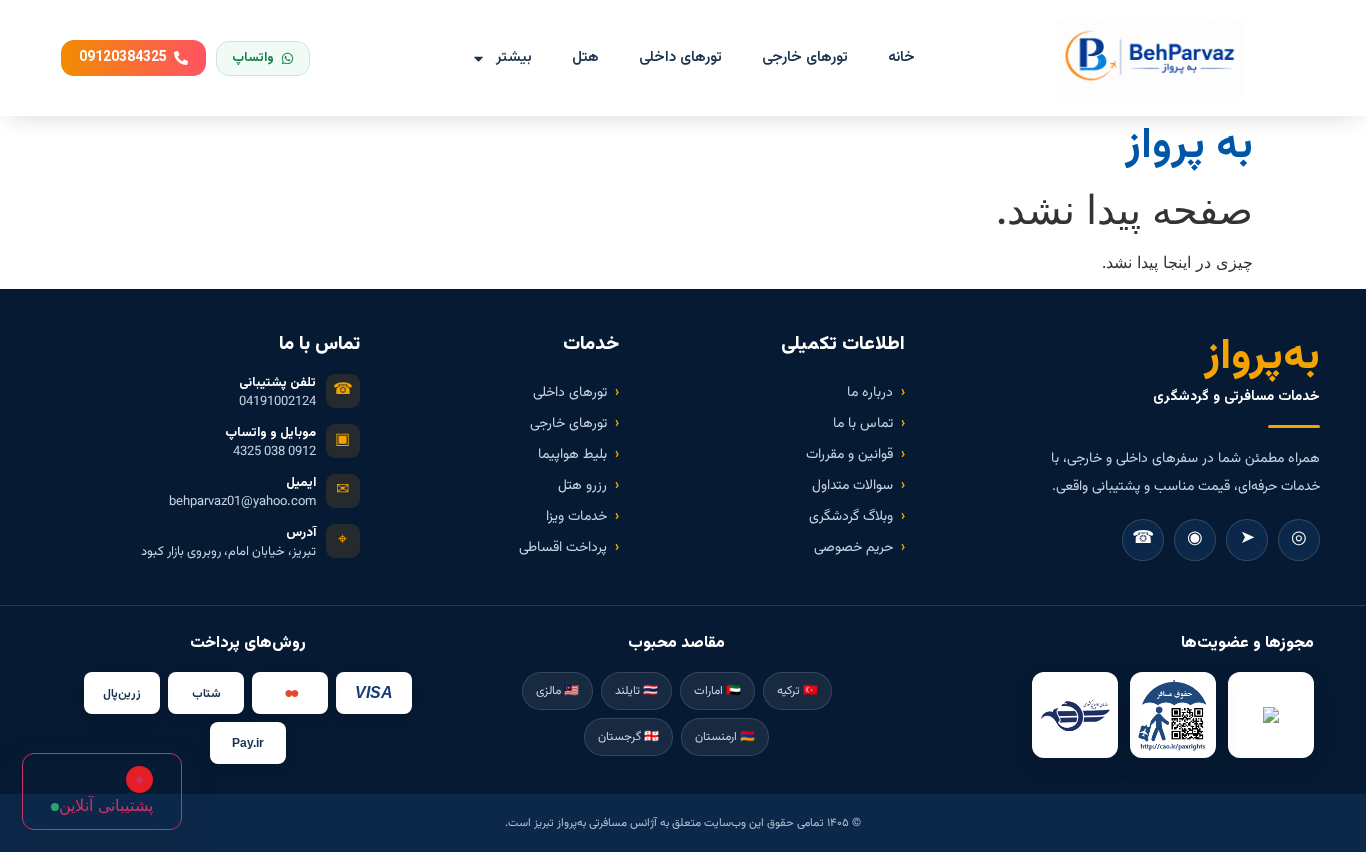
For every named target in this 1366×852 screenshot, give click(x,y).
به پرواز (1189, 147)
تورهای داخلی (680, 57)
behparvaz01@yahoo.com (242, 502)
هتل (585, 57)
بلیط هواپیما (572, 455)
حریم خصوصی (853, 548)
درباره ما (870, 393)
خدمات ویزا (576, 517)
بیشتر (514, 57)
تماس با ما (863, 424)
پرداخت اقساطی (563, 548)
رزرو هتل (582, 486)
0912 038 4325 (274, 452)
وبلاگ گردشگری (851, 517)
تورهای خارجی (805, 57)
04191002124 (277, 402)
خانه (901, 57)
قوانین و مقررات (849, 455)
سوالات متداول (852, 486)
